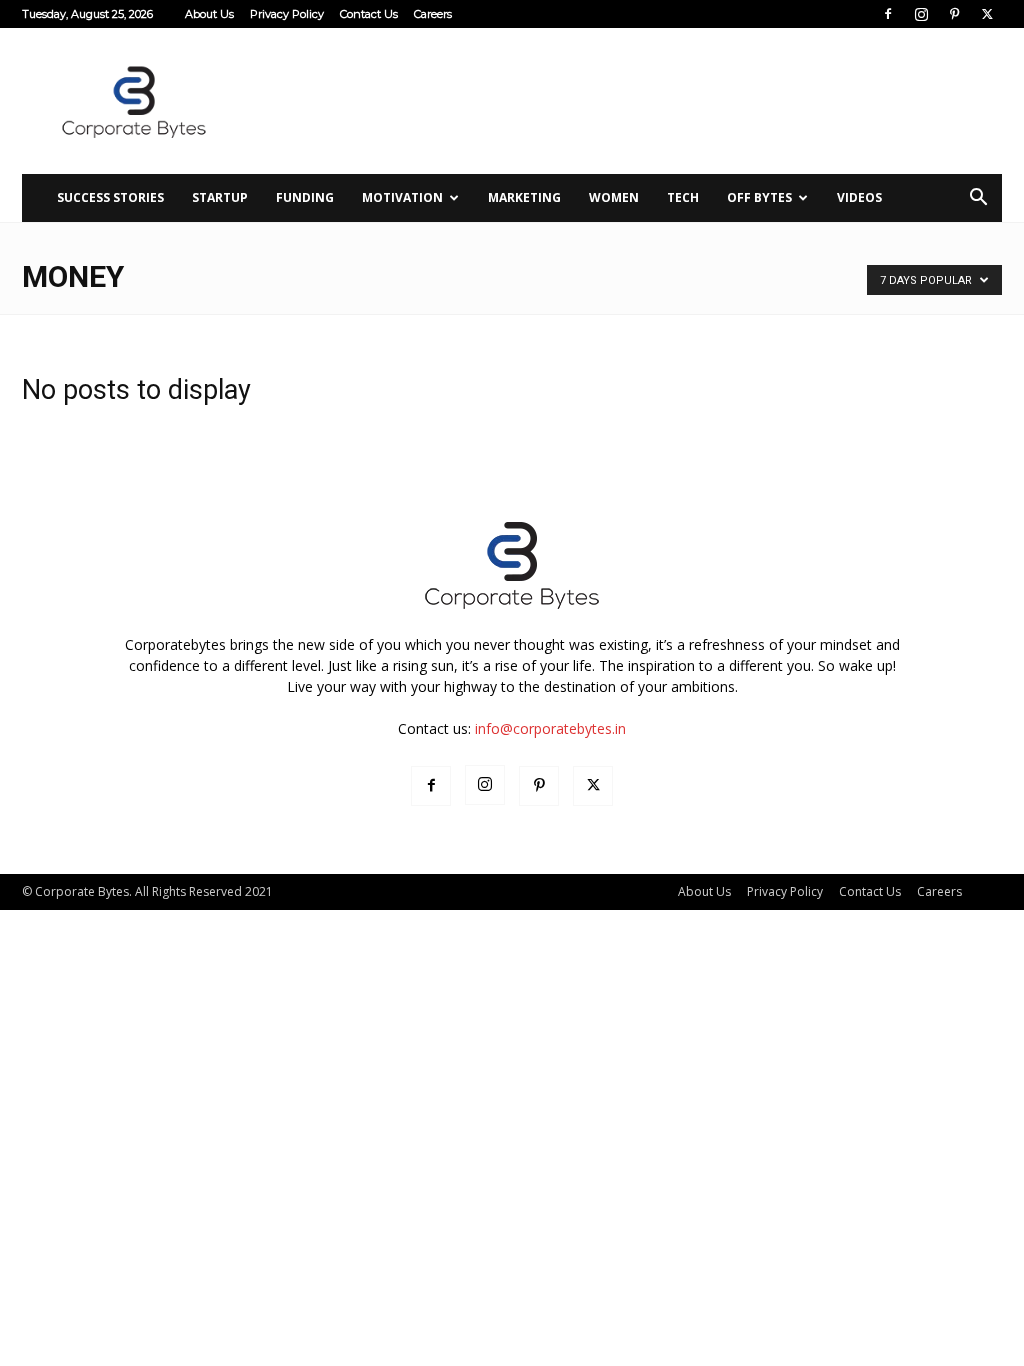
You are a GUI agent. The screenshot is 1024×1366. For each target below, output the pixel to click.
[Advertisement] (638, 101)
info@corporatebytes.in (550, 728)
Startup (220, 197)
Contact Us (369, 14)
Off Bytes (759, 197)
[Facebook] (888, 14)
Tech (683, 197)
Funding (305, 197)
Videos (859, 197)
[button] (978, 199)
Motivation (402, 197)
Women (614, 197)
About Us (209, 14)
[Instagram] (921, 14)
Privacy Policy (287, 14)
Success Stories (110, 197)
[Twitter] (987, 14)
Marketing (524, 197)
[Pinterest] (954, 14)
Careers (433, 14)
